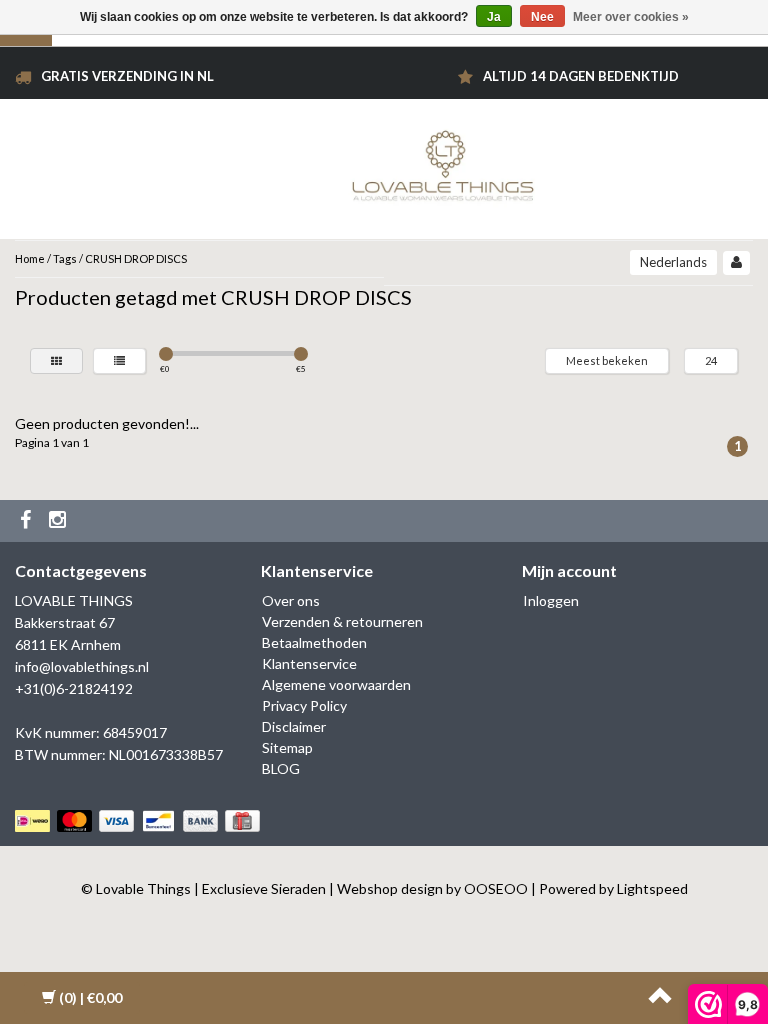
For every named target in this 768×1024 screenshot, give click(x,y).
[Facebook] (28, 521)
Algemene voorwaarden (336, 684)
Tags (65, 258)
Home (30, 258)
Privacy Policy (304, 705)
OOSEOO (496, 888)
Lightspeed (652, 888)
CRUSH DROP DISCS (136, 258)
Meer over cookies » (631, 17)
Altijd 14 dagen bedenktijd (581, 76)
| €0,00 (90, 997)
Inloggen (551, 600)
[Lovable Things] (443, 161)
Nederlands (673, 262)
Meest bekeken (607, 360)
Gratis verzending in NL (127, 76)
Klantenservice (309, 663)
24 (711, 360)
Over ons (291, 600)
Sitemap (287, 747)
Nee (542, 17)
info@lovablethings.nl (82, 666)
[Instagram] (60, 521)
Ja (494, 17)
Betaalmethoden (314, 642)
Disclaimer (294, 726)
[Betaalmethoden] (139, 821)
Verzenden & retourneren (342, 621)
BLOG (281, 768)
